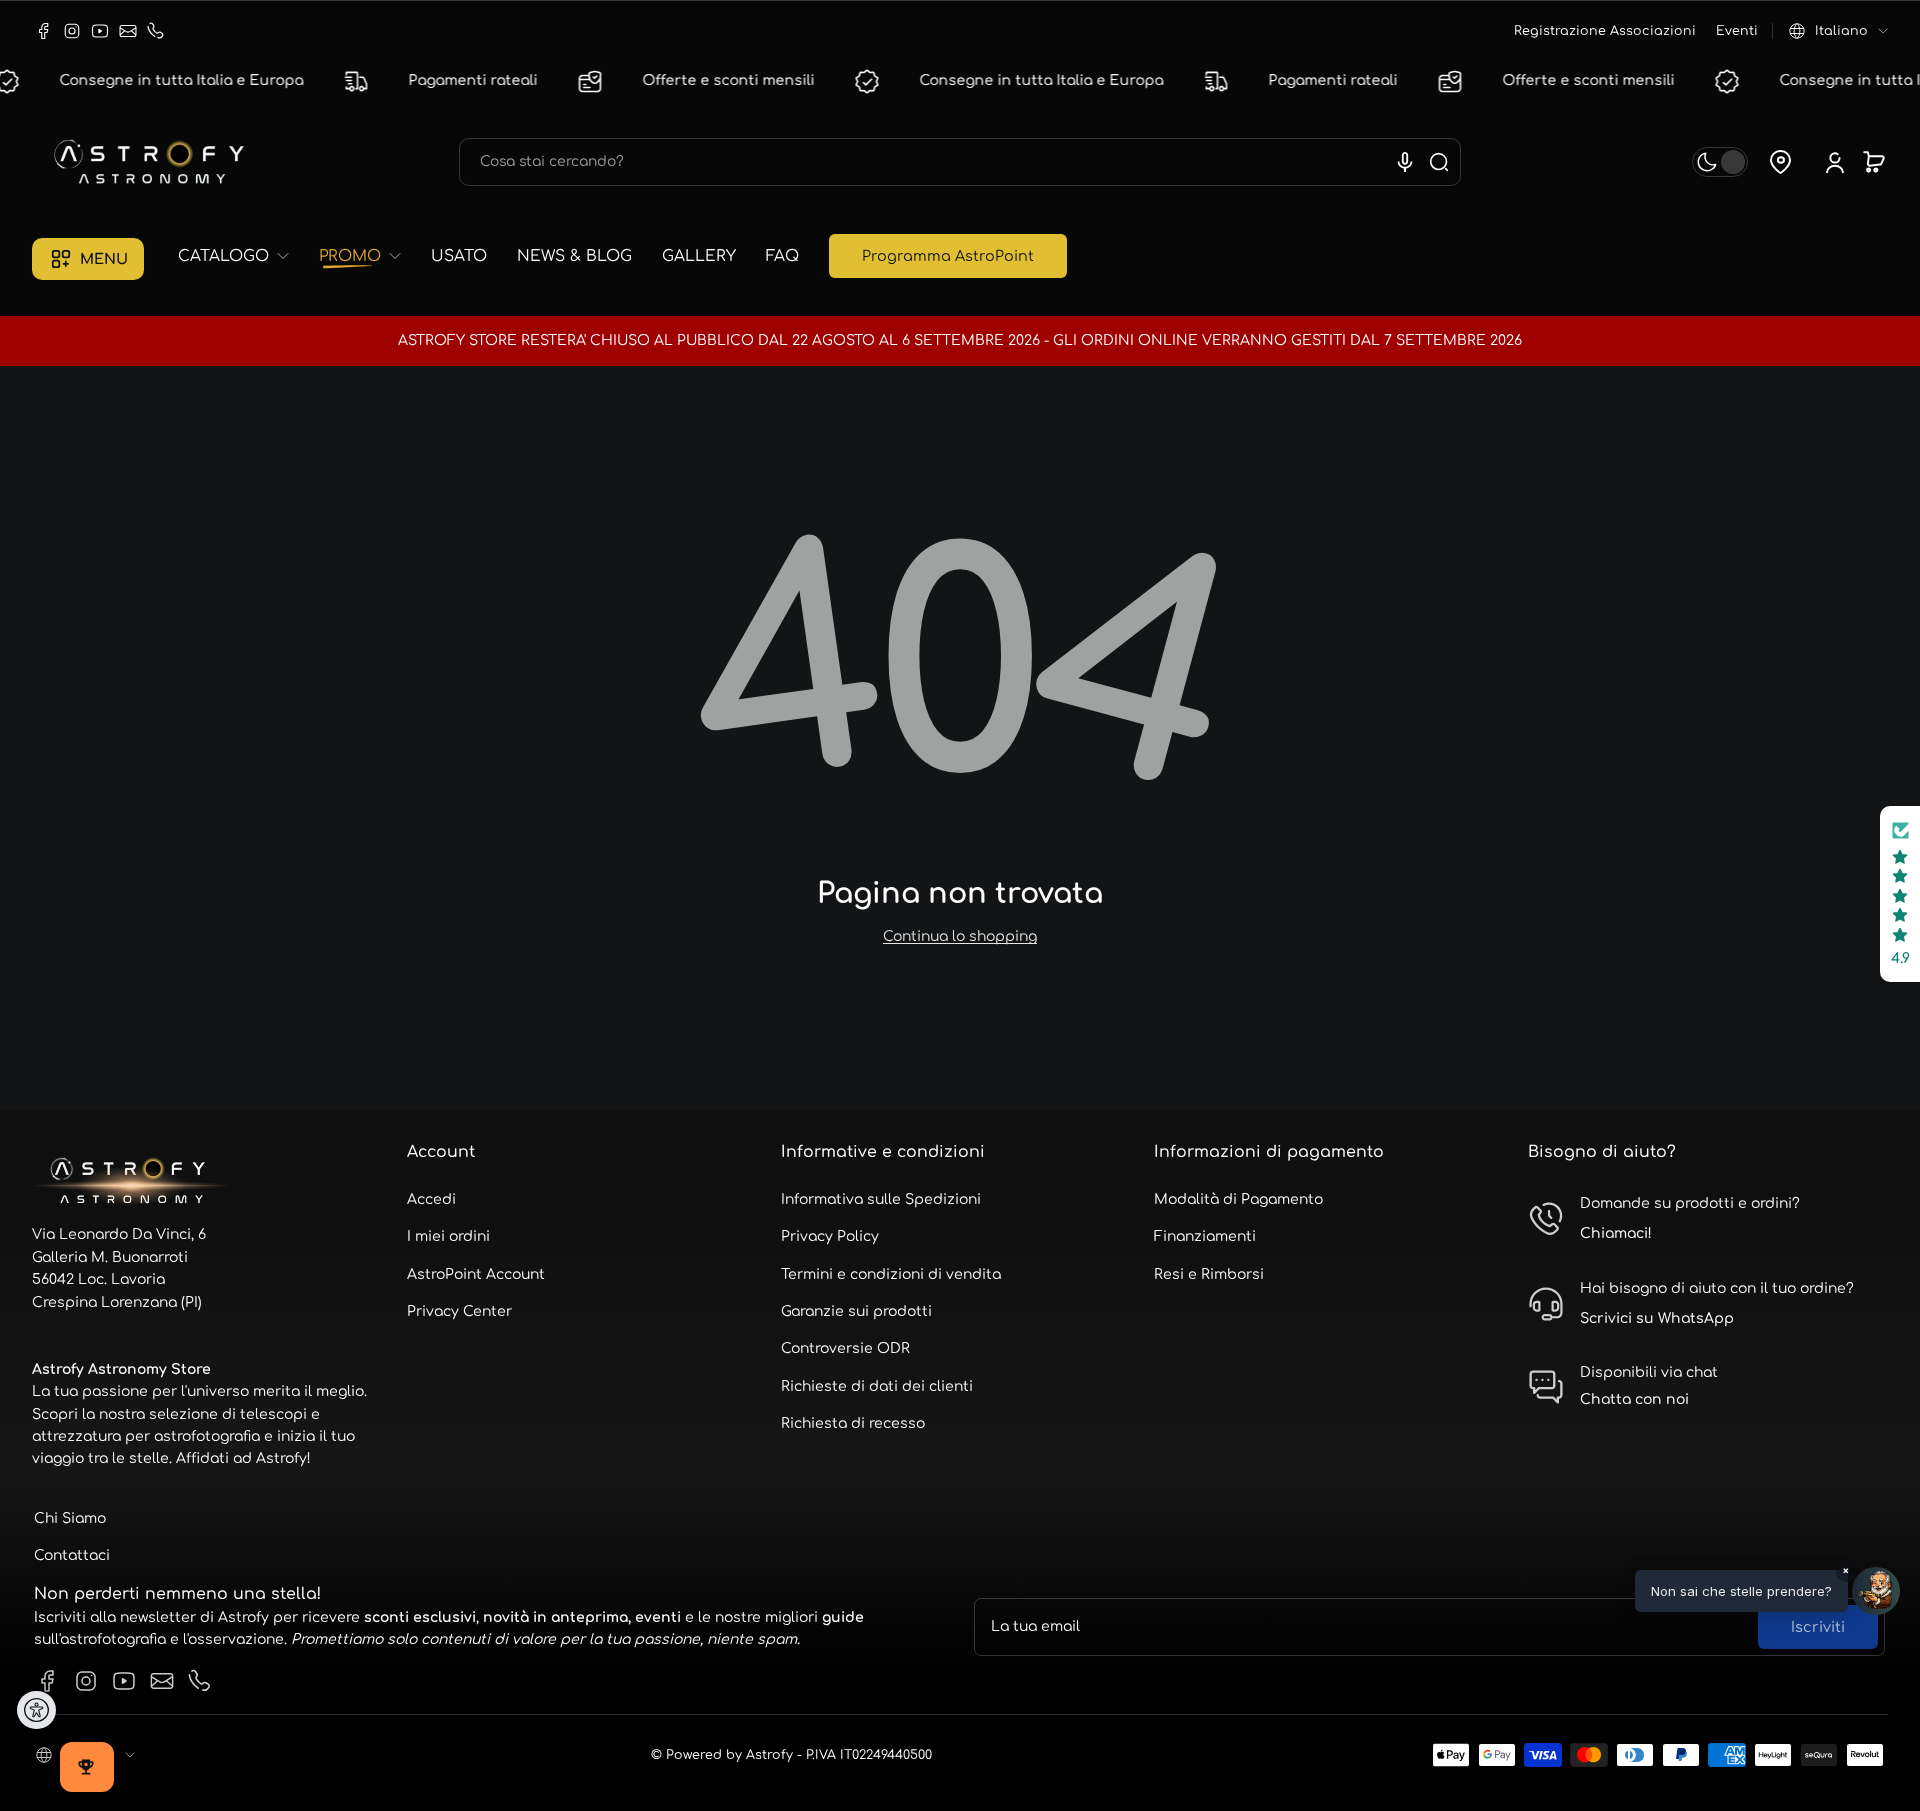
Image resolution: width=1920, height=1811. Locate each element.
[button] (1838, 31)
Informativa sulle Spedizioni (881, 1199)
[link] (241, 256)
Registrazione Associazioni (1605, 31)
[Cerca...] (1439, 162)
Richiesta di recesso (853, 1423)
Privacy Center (459, 1311)
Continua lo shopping (960, 936)
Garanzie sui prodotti (856, 1311)
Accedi (431, 1199)
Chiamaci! (1616, 1233)
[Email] (128, 31)
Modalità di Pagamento (1238, 1199)
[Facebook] (44, 31)
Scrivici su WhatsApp (1657, 1318)
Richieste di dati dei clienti (877, 1386)
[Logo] (152, 162)
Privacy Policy (830, 1236)
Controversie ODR (845, 1348)
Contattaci (72, 1555)
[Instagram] (72, 31)
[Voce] (1405, 162)
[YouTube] (100, 31)
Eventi (1737, 31)
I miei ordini (448, 1236)
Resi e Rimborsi (1209, 1274)
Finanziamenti (1205, 1236)
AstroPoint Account (476, 1274)
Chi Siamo (70, 1518)
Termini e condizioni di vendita (891, 1274)
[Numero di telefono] (156, 31)
